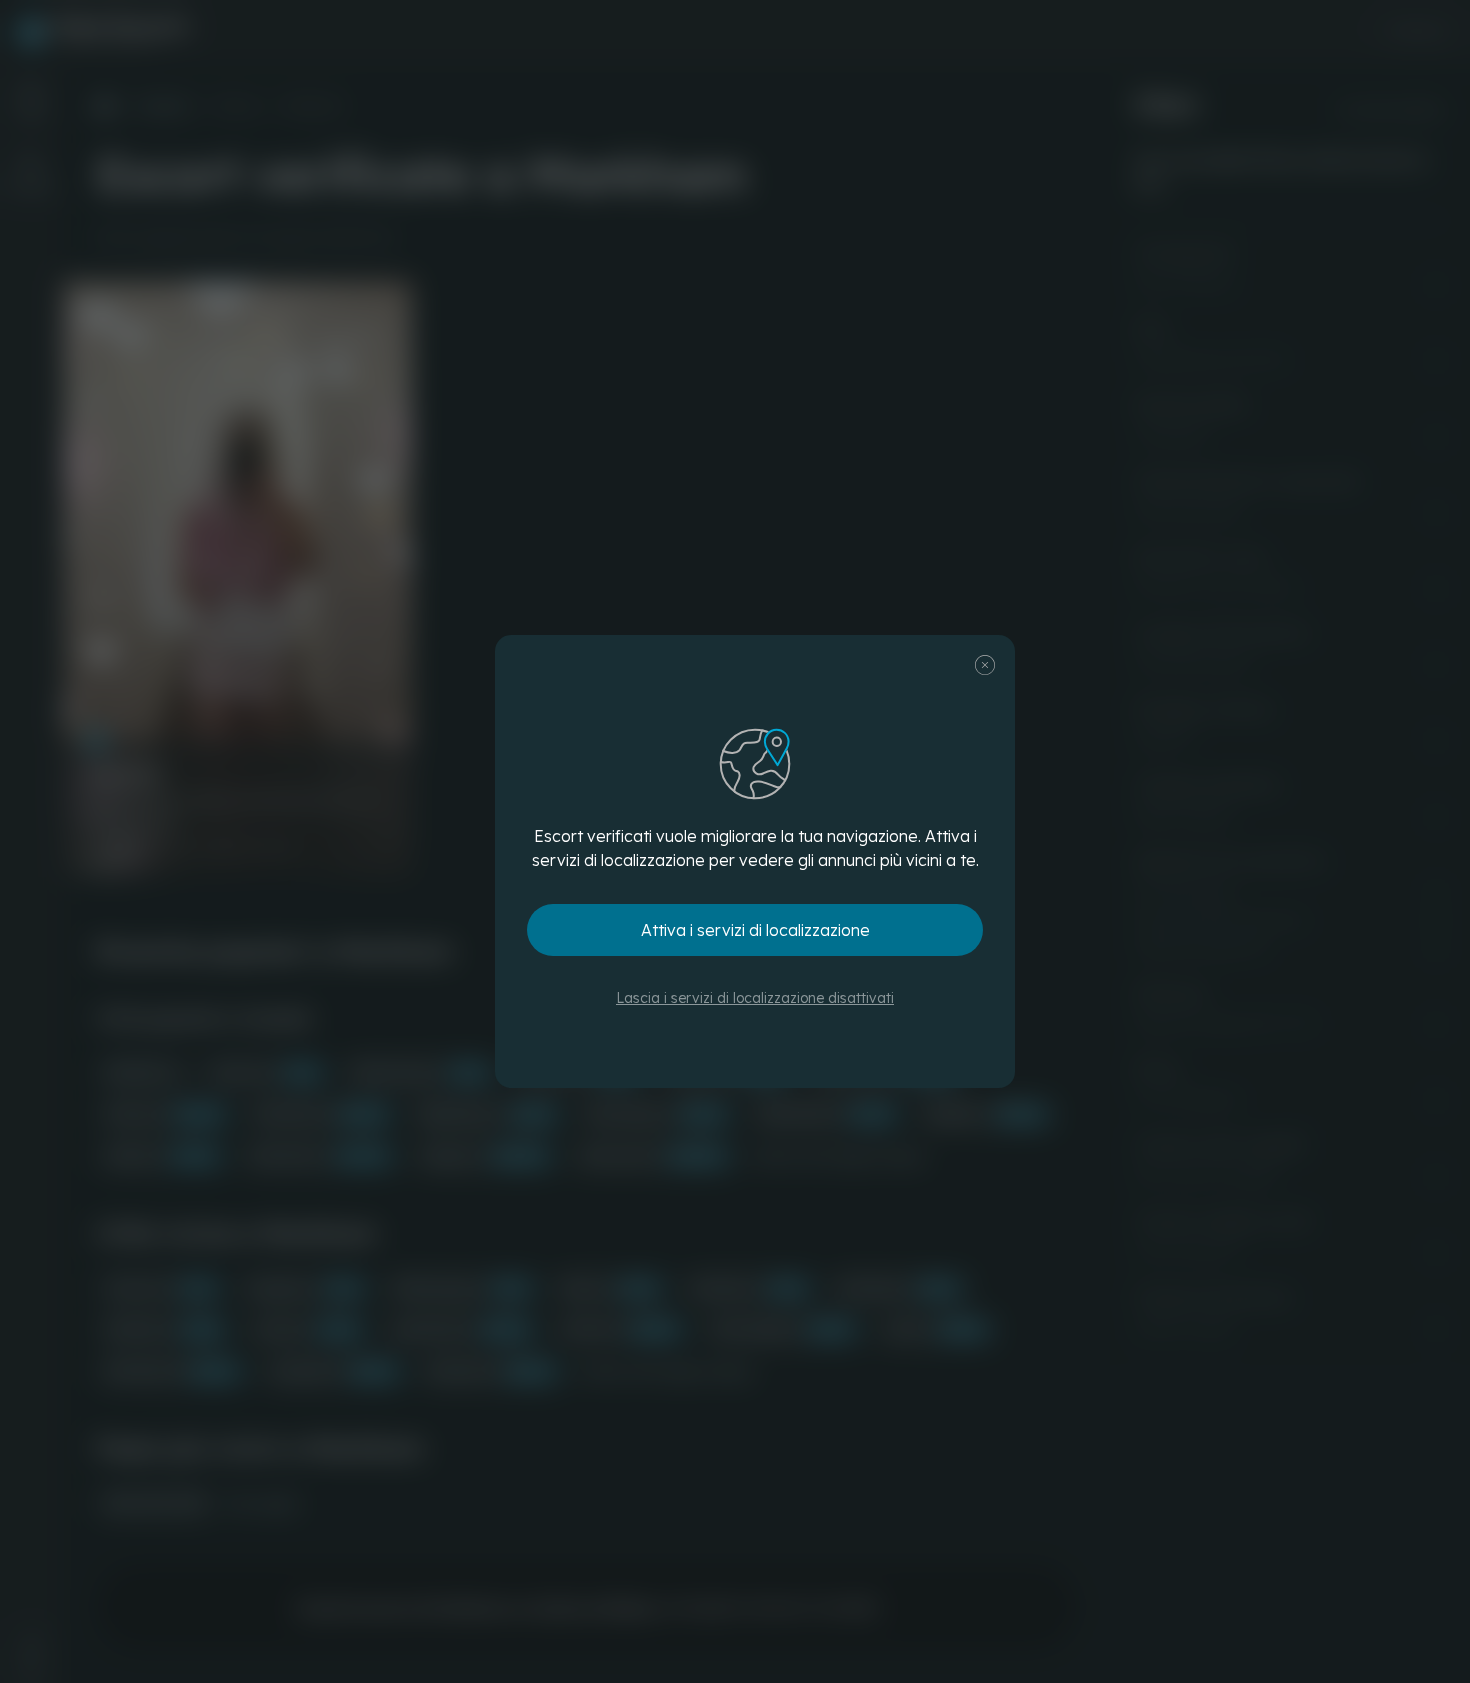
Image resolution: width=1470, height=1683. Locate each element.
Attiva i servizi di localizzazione (755, 930)
